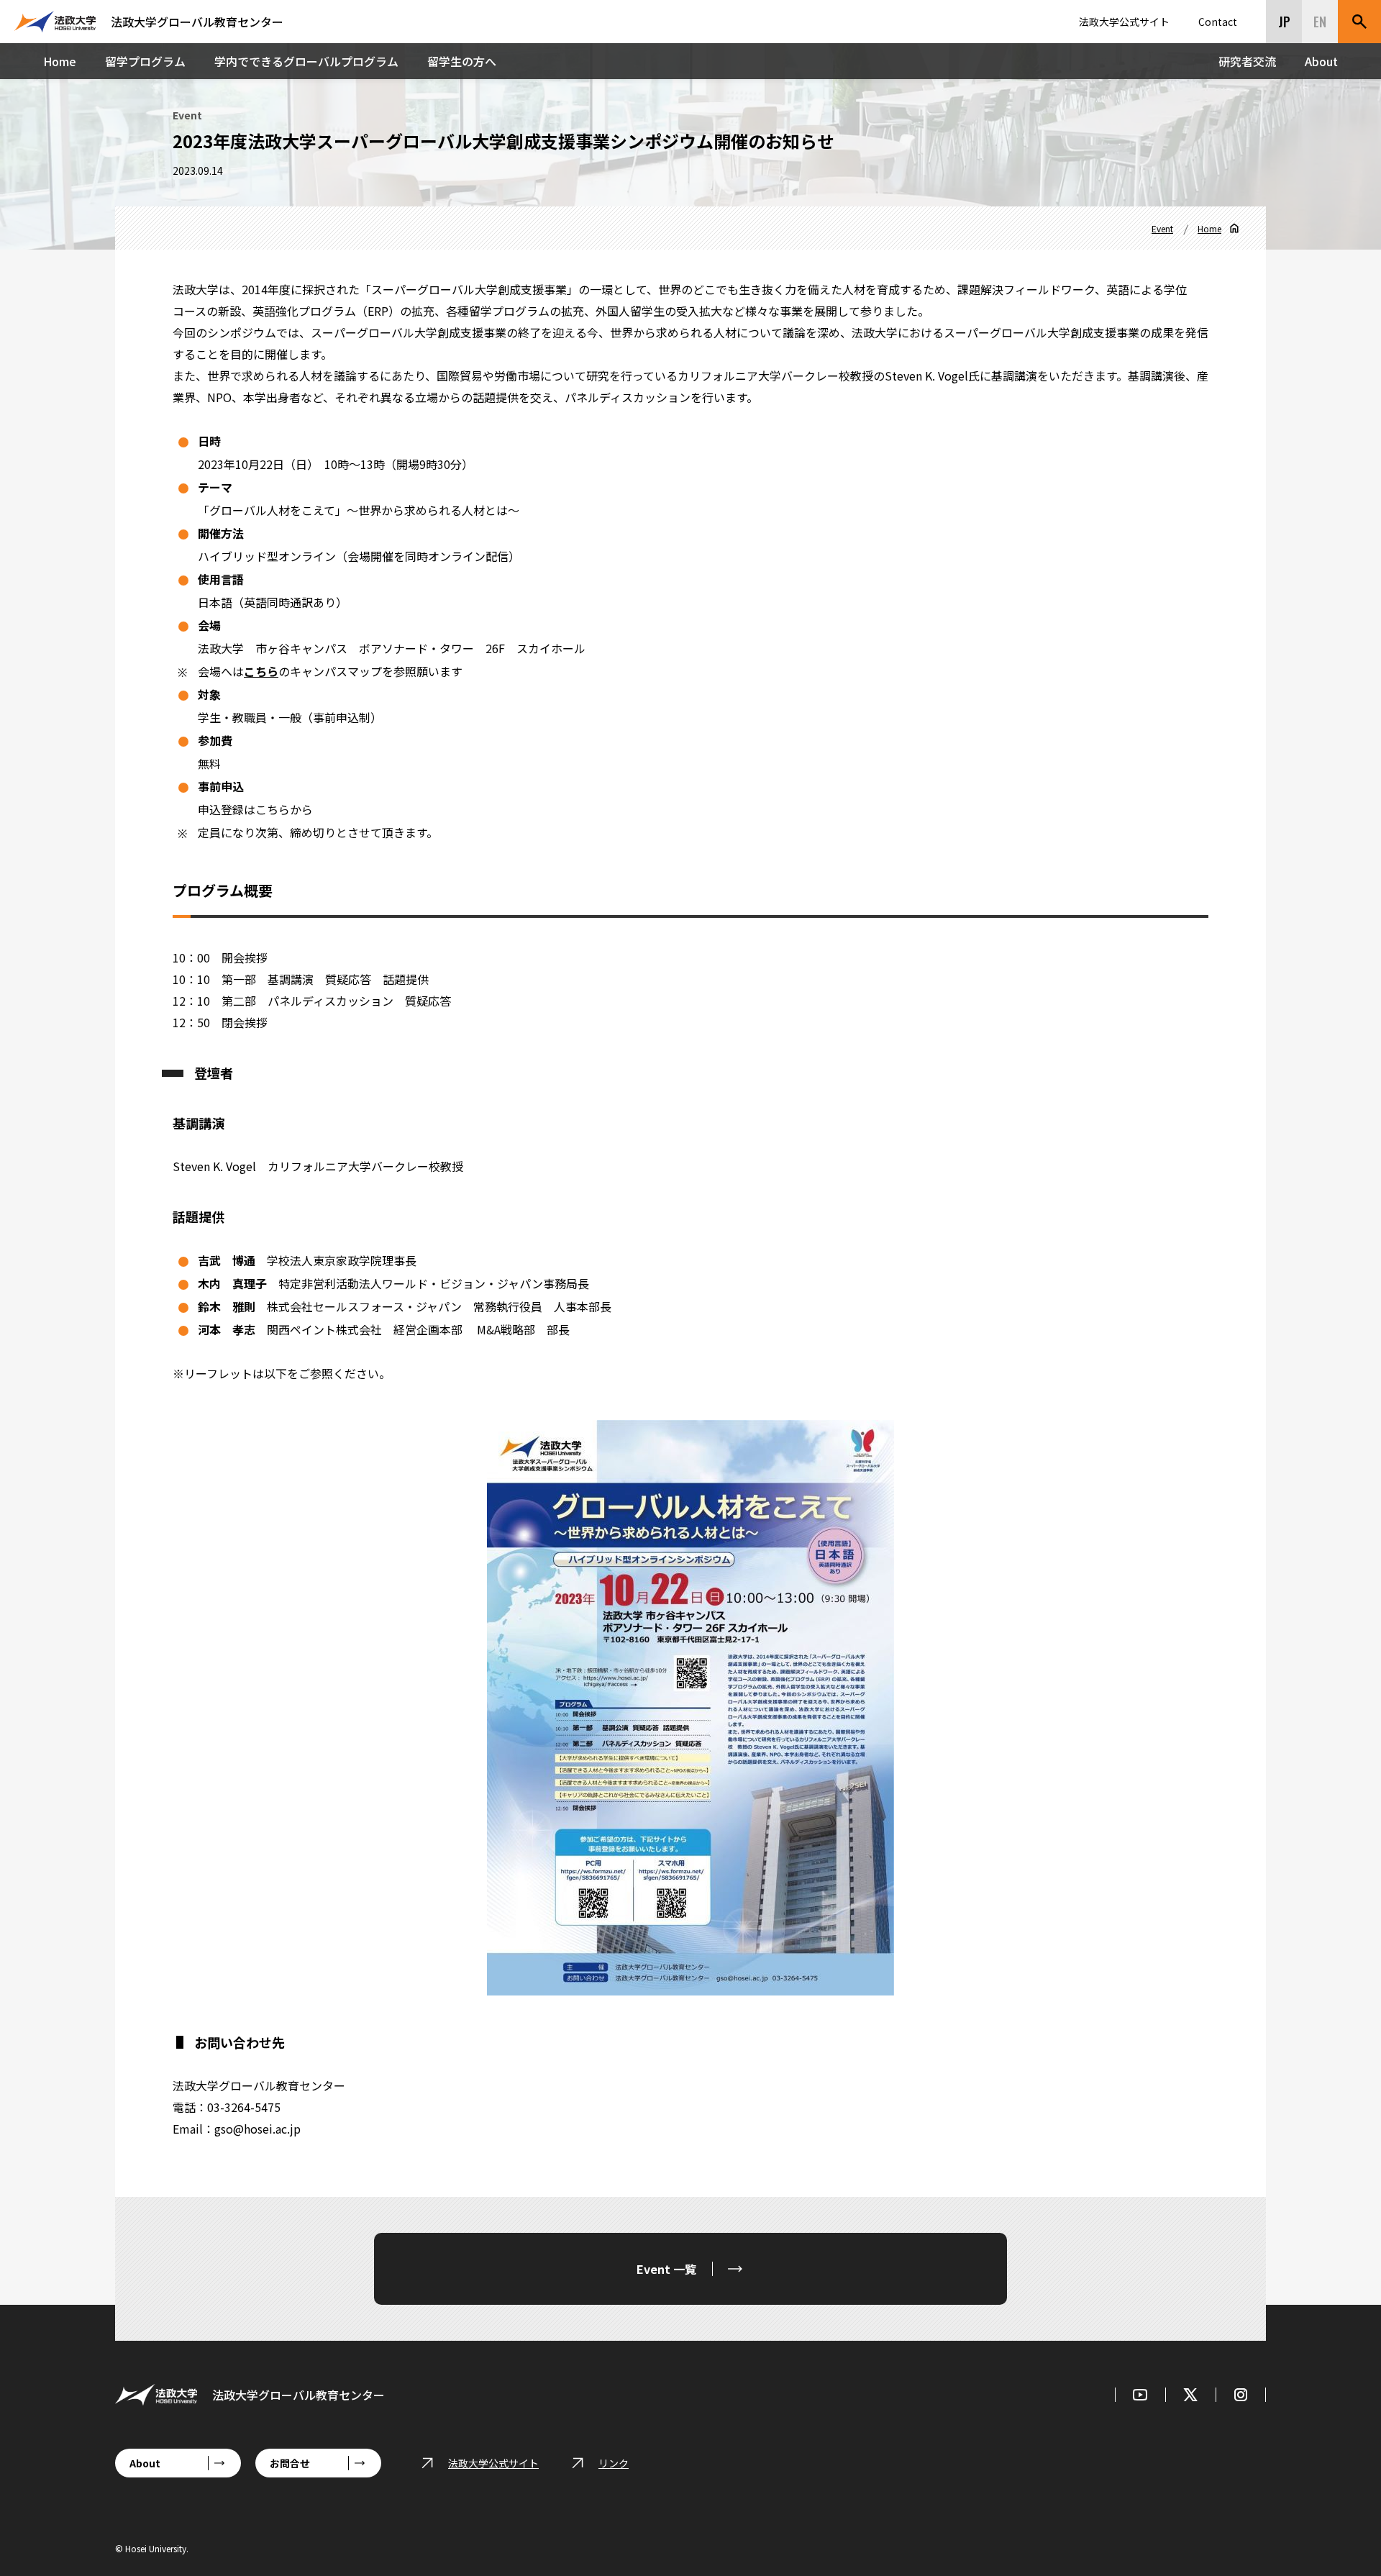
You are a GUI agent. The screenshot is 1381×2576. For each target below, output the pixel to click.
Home (60, 61)
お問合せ (290, 2463)
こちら (261, 671)
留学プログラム (145, 61)
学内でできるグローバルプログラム (306, 61)
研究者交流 (1247, 61)
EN (1320, 22)
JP (1284, 22)
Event (1162, 228)
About (1321, 61)
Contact (1218, 22)
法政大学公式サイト (1124, 22)
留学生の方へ (462, 61)
